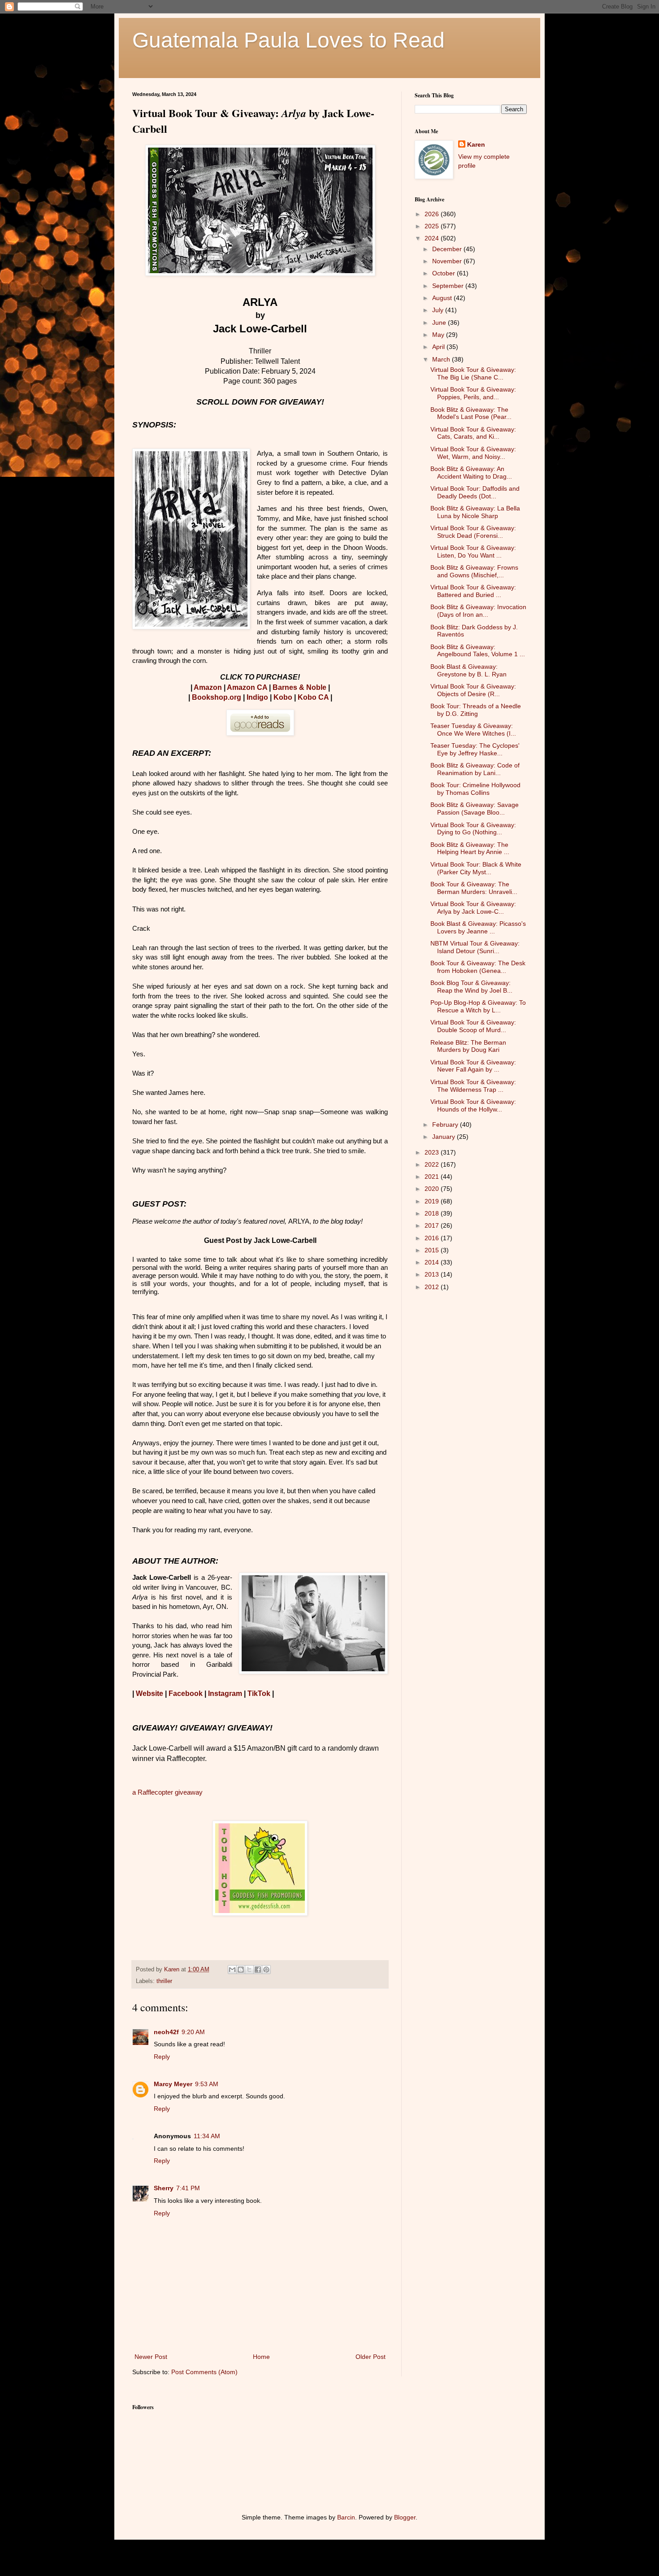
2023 (433, 1152)
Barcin (346, 2517)
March (442, 359)
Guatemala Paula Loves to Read (288, 40)
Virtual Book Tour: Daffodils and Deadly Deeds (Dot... (475, 492)
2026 (433, 214)
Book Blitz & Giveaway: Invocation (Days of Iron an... (478, 611)
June (440, 323)
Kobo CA (313, 697)
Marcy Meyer (173, 2084)
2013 (433, 1274)
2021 (433, 1177)
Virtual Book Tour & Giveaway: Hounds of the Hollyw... (473, 1105)
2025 (433, 226)
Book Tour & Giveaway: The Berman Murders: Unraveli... (474, 888)
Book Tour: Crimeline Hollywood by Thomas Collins (475, 789)
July (439, 310)
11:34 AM (207, 2136)
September (449, 286)
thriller (164, 1981)
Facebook (186, 1693)
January (444, 1137)
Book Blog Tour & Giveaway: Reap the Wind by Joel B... (471, 987)
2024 (433, 238)
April (439, 347)
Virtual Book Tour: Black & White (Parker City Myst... (476, 868)
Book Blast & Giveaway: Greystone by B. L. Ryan (468, 670)
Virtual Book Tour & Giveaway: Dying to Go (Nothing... (473, 829)
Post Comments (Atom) (204, 2372)
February (446, 1125)
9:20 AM (193, 2032)
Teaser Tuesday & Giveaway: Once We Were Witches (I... (473, 730)
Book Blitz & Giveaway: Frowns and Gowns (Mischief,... (474, 571)
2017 (433, 1225)
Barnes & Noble (299, 687)
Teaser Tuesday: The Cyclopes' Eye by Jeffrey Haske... (475, 749)
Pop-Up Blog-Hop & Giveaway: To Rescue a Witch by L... (478, 1006)
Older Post (371, 2357)
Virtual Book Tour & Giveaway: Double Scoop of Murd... (473, 1026)
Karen (476, 144)
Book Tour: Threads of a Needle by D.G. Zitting (476, 710)
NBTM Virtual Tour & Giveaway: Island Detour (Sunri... (475, 947)
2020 (433, 1189)
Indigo (257, 697)
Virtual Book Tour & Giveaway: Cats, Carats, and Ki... (473, 433)
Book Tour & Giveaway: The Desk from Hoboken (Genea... (478, 967)
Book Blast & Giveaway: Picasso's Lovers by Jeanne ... (478, 927)
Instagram (225, 1693)
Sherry (164, 2188)
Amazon (208, 687)
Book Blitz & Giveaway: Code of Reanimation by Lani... (475, 769)
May (439, 335)
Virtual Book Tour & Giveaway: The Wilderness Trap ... (473, 1086)
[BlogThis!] (241, 1970)
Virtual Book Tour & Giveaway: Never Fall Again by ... (473, 1066)
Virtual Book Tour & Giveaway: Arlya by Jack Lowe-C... (473, 908)
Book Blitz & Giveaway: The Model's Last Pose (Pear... (471, 413)
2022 (433, 1164)
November (448, 261)
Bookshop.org (217, 697)
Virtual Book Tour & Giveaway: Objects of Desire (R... (473, 690)
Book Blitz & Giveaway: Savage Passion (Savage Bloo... (475, 809)
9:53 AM (207, 2084)
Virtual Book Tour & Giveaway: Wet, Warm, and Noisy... (473, 453)
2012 (433, 1287)
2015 (433, 1250)
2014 (433, 1262)
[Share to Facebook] (258, 1970)
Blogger (405, 2517)
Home (261, 2357)
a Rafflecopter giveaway (167, 1792)
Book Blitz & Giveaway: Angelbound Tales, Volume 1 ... (478, 651)
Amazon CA (247, 687)
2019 (433, 1201)
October (444, 273)
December (448, 249)
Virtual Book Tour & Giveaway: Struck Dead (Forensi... (473, 532)
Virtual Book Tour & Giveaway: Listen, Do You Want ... (473, 551)
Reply (162, 2057)
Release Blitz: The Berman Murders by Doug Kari (468, 1046)
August (443, 298)
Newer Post (151, 2357)
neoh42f (166, 2032)
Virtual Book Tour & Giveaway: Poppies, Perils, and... (473, 393)
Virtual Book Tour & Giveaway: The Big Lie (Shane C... (473, 373)
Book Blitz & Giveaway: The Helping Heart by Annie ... (470, 848)
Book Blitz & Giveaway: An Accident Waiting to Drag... (471, 473)
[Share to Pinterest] (266, 1970)
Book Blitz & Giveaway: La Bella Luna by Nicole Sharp (475, 512)
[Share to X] (249, 1970)
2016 (433, 1238)
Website (150, 1693)
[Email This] (232, 1970)
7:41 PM (188, 2188)
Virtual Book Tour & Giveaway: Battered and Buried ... (473, 591)
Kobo (283, 697)
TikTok (259, 1693)
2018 (433, 1213)
